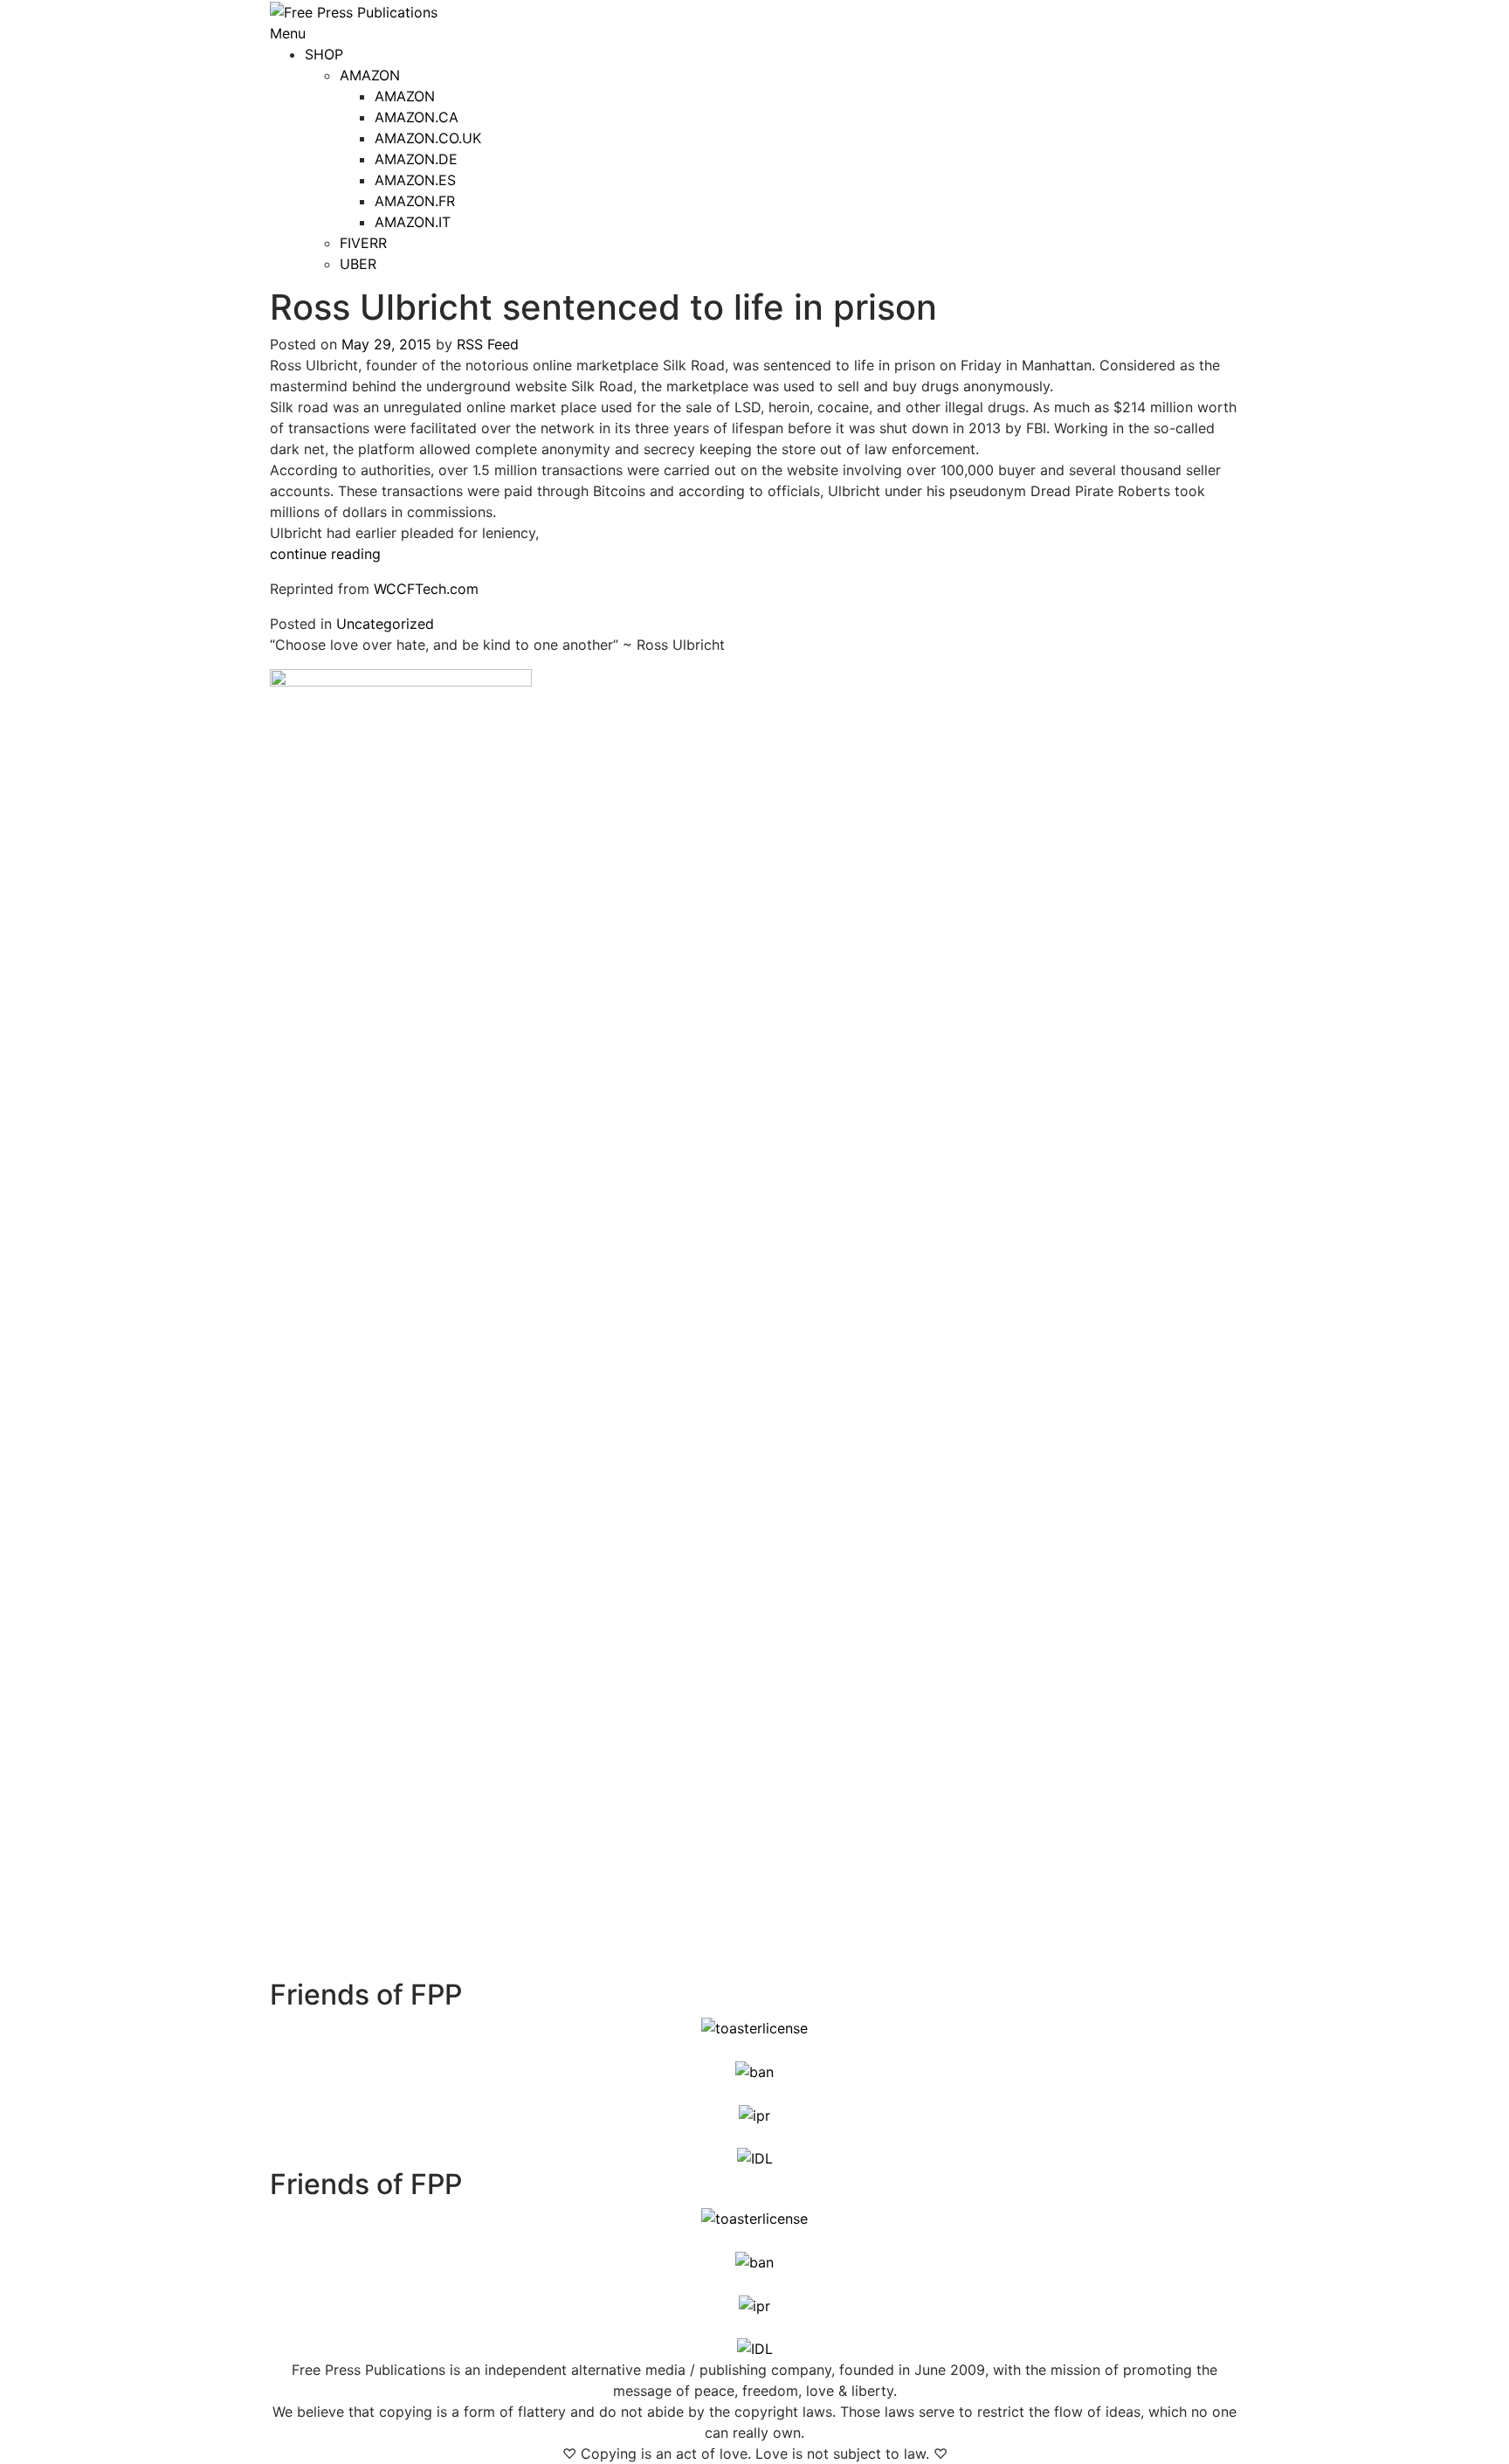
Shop (324, 54)
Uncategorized (385, 624)
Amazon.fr (415, 201)
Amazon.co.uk (428, 138)
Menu (288, 33)
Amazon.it (413, 222)
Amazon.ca (417, 117)
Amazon (370, 75)
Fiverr (363, 243)
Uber (358, 264)
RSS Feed (488, 344)
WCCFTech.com (426, 589)
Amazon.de (416, 159)
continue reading (325, 554)
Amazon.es (415, 180)
